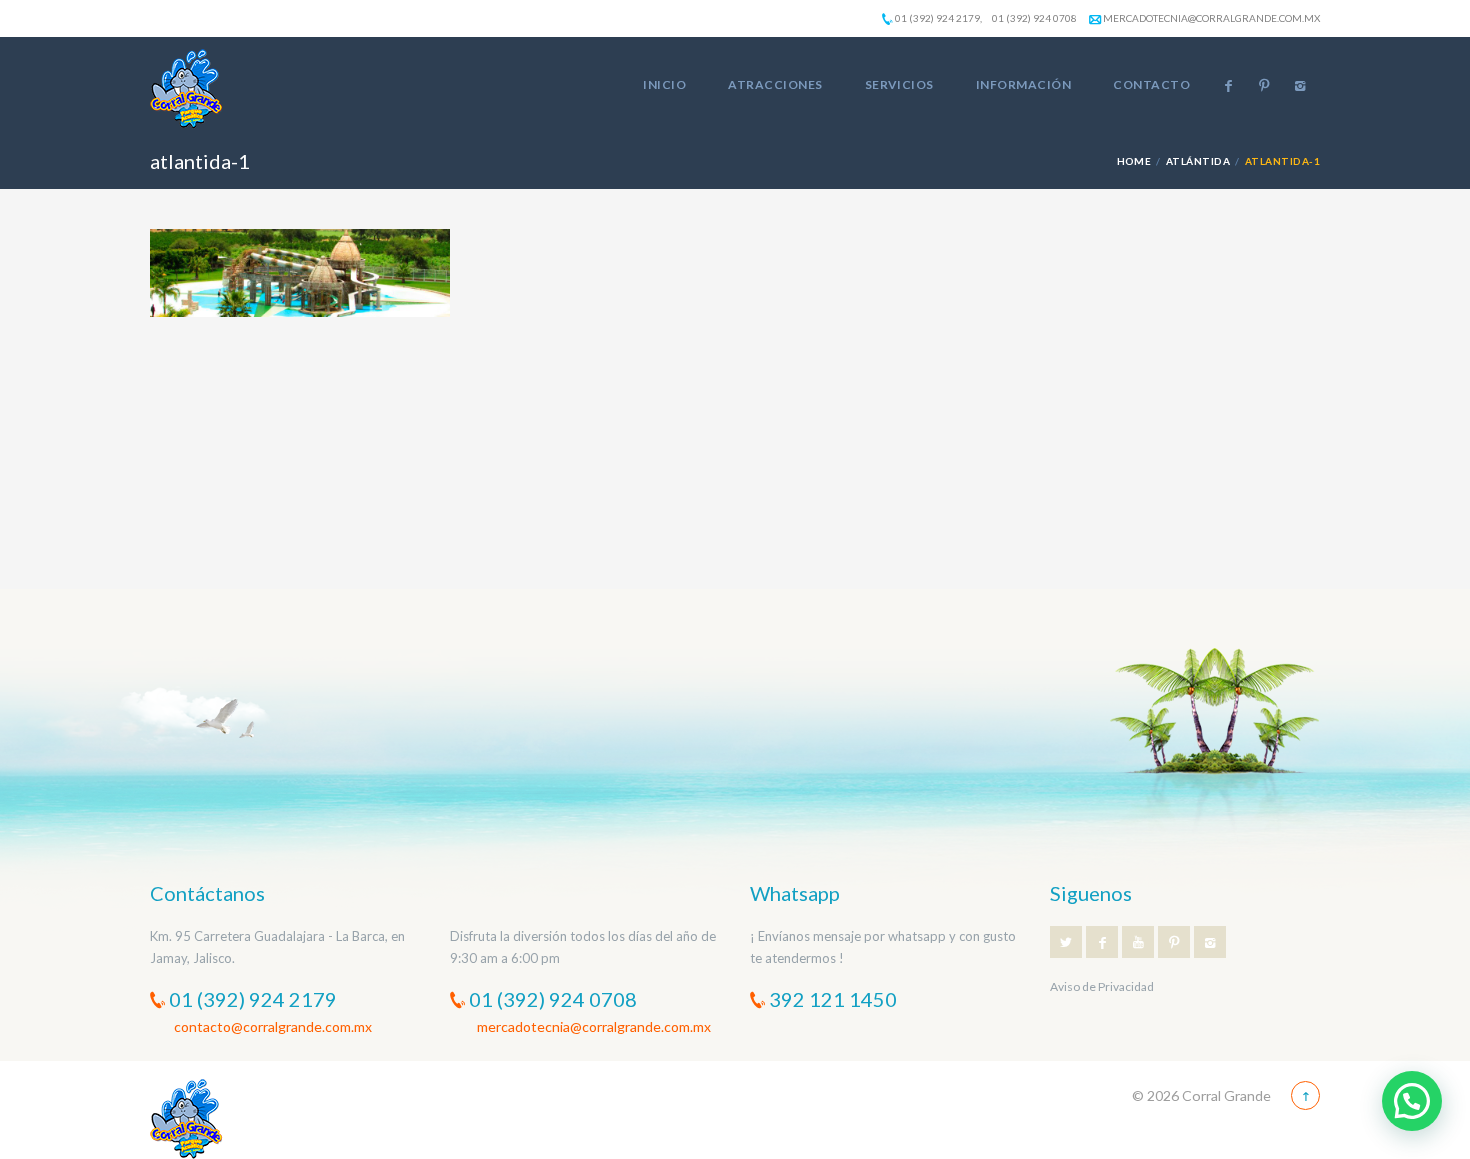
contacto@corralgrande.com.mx (273, 1026)
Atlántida (1198, 161)
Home (1134, 161)
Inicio (664, 84)
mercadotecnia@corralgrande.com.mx (1210, 18)
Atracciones (775, 84)
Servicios (899, 84)
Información (1023, 84)
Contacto (1151, 84)
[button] (1412, 1101)
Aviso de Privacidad (1102, 986)
